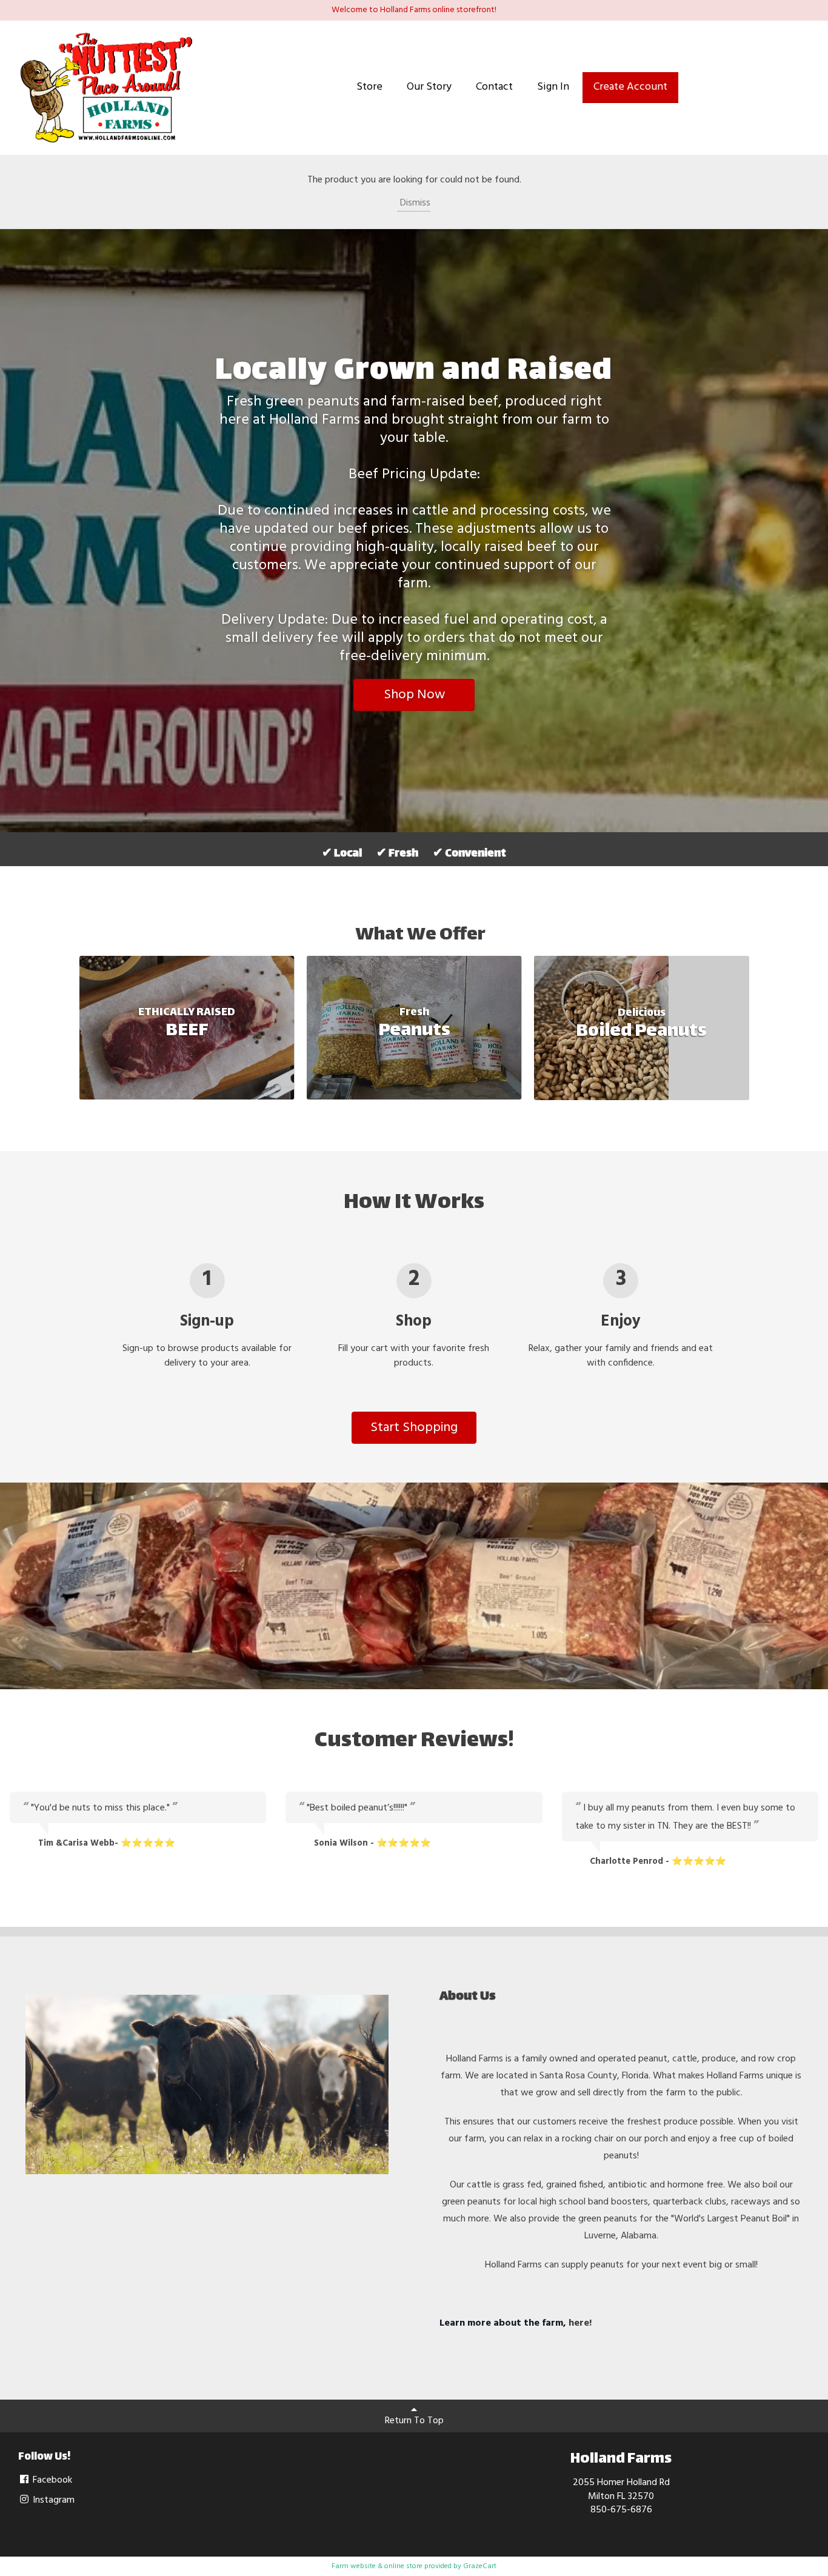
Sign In (553, 87)
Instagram (52, 2500)
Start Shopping (414, 1428)
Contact (494, 87)
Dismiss (414, 203)
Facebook (51, 2480)
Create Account (630, 87)
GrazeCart (480, 2566)
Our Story (429, 87)
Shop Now (414, 695)
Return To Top (414, 2421)
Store (369, 87)
